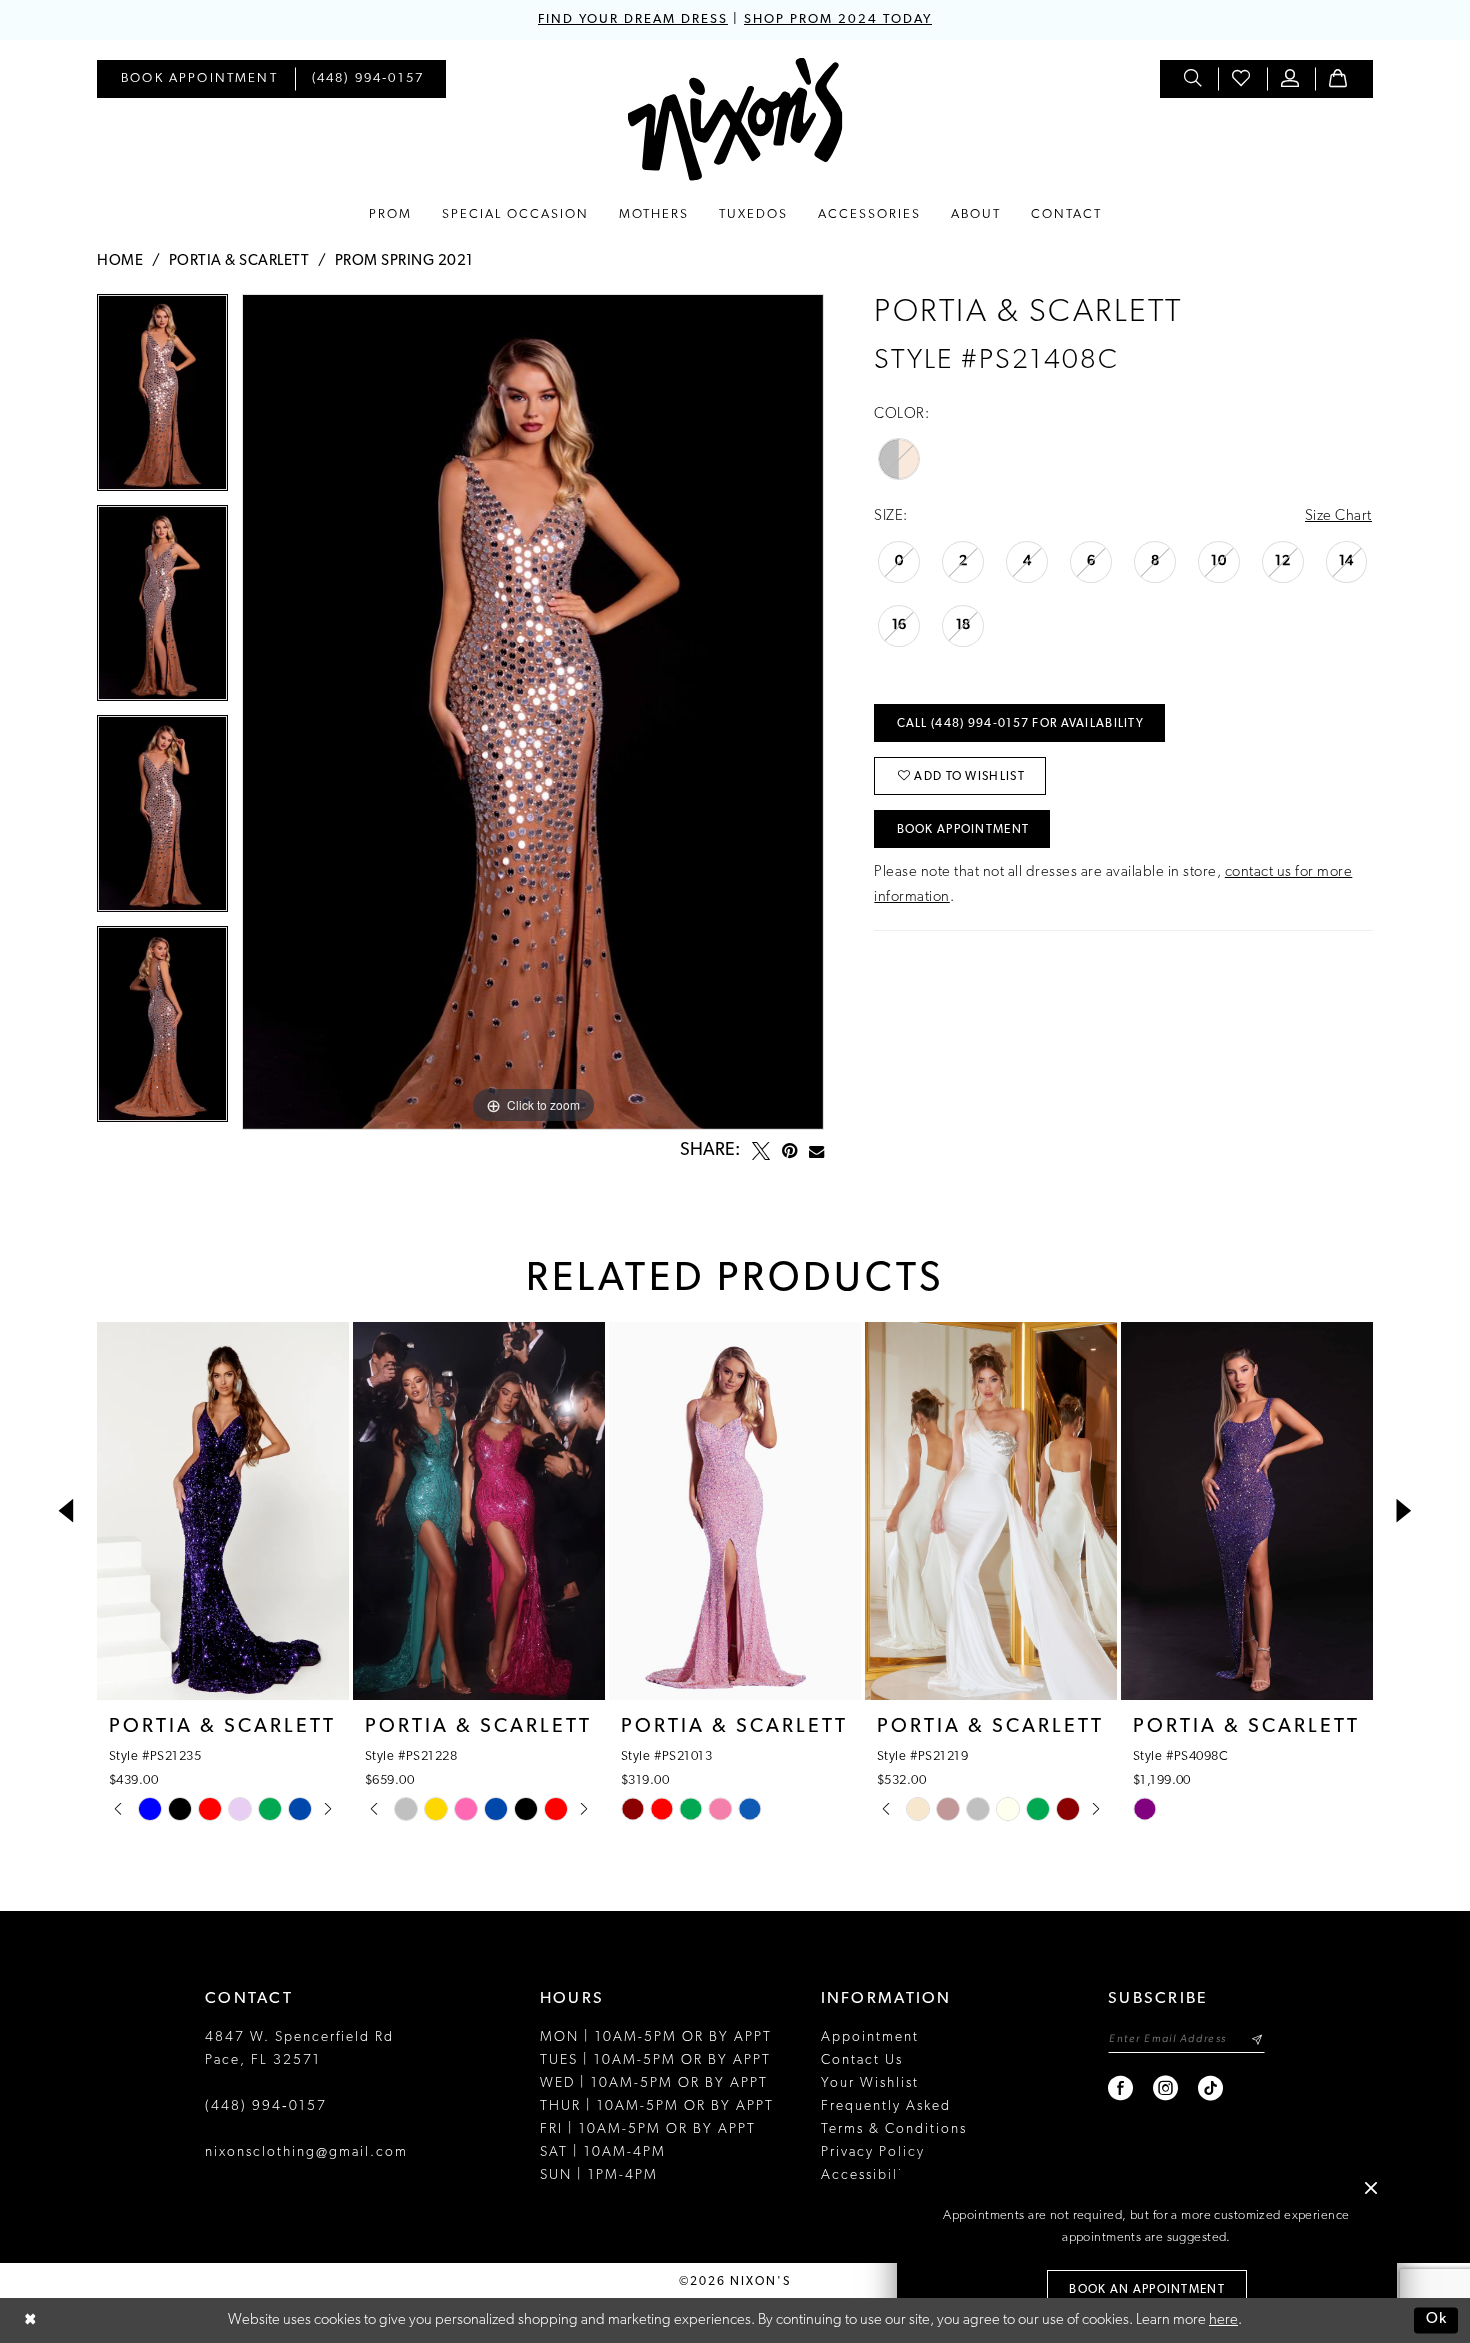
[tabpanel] (162, 399)
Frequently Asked (886, 2106)
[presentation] (223, 1511)
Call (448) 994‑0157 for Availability (1020, 724)
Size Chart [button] (1338, 516)
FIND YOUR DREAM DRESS (633, 19)
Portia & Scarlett (239, 261)
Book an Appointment (1147, 2290)
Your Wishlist (870, 2083)
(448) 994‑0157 (266, 2106)
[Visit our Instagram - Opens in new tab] (1166, 2088)
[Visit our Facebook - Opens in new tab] (1121, 2088)
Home (120, 261)
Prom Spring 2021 (404, 261)
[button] (1291, 79)
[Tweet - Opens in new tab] (761, 1151)
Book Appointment (963, 830)
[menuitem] (199, 79)
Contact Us (862, 2060)
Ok (1437, 2320)
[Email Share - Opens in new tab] (816, 1151)
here (1223, 2320)
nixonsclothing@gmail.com (306, 2152)
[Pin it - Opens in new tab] (789, 1151)
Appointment (870, 2037)
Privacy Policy (873, 2152)
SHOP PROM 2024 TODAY (838, 19)
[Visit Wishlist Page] (1242, 79)
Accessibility (869, 2175)
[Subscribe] (1256, 2039)
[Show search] (1194, 79)
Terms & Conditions (894, 2129)
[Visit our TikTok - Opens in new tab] (1211, 2088)
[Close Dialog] (30, 2320)
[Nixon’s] (735, 119)
